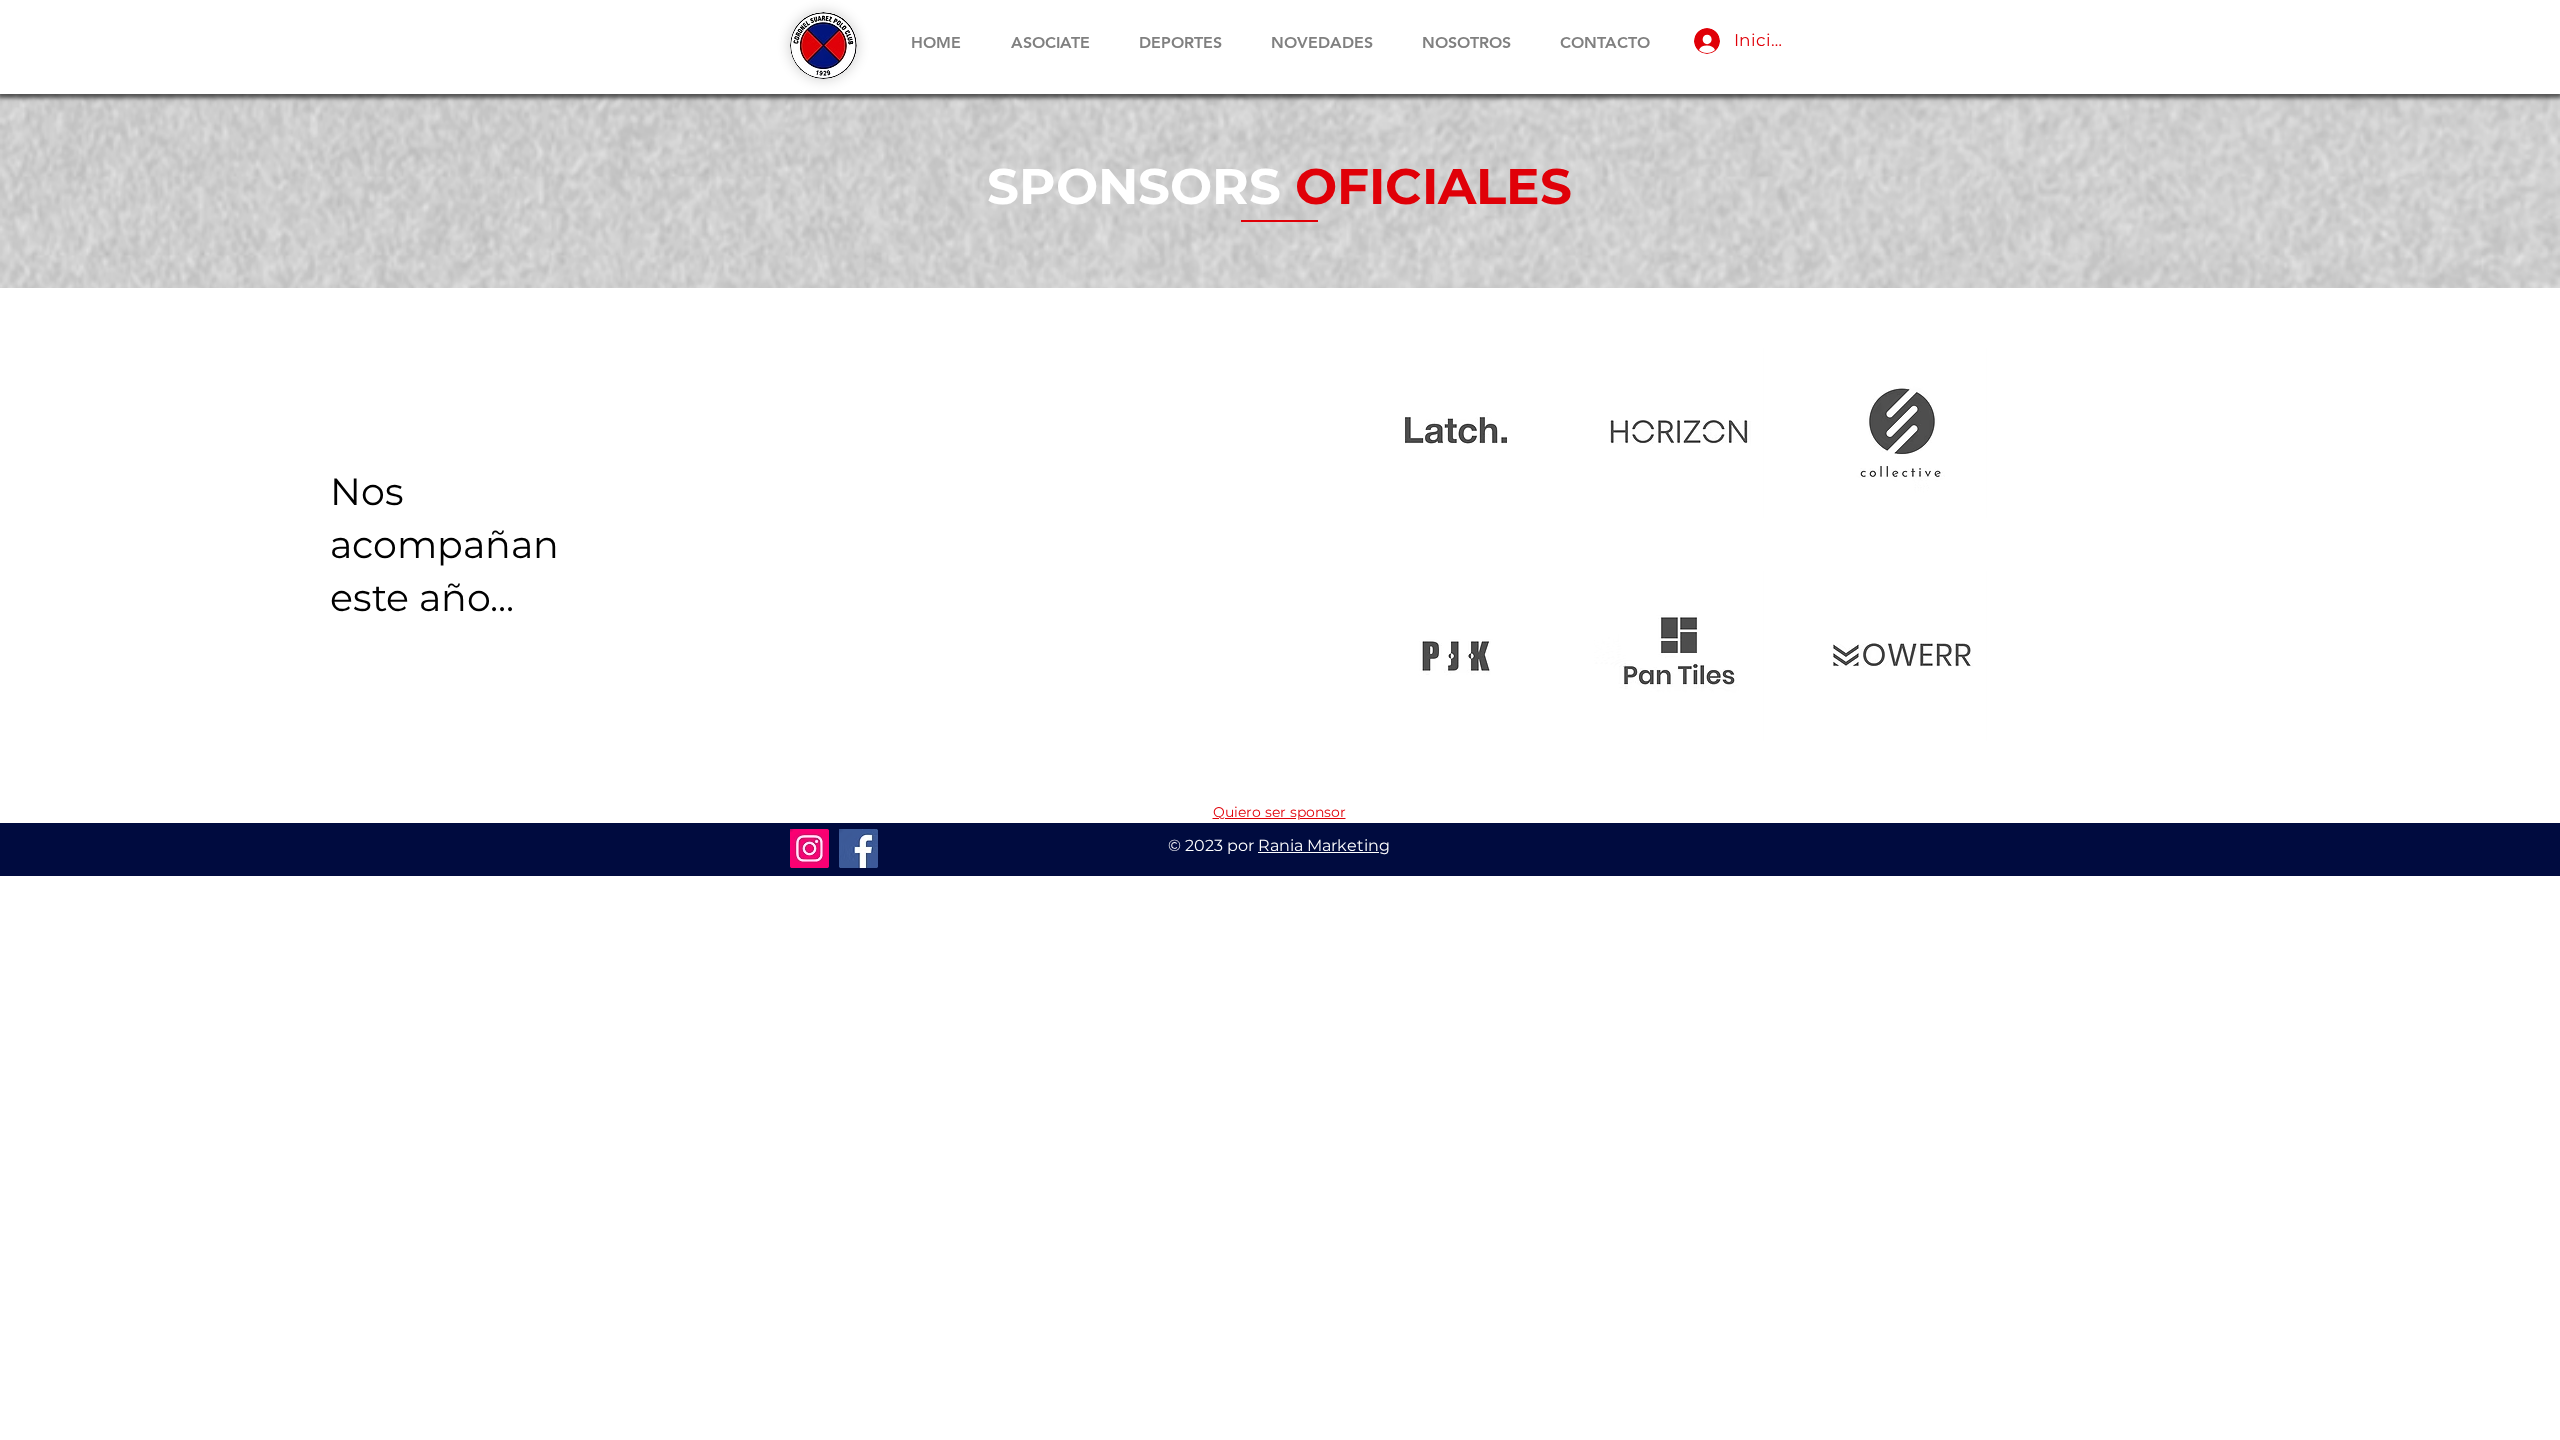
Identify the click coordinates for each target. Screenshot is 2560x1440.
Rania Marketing (1324, 845)
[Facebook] (858, 848)
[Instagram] (809, 848)
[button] (1181, 42)
